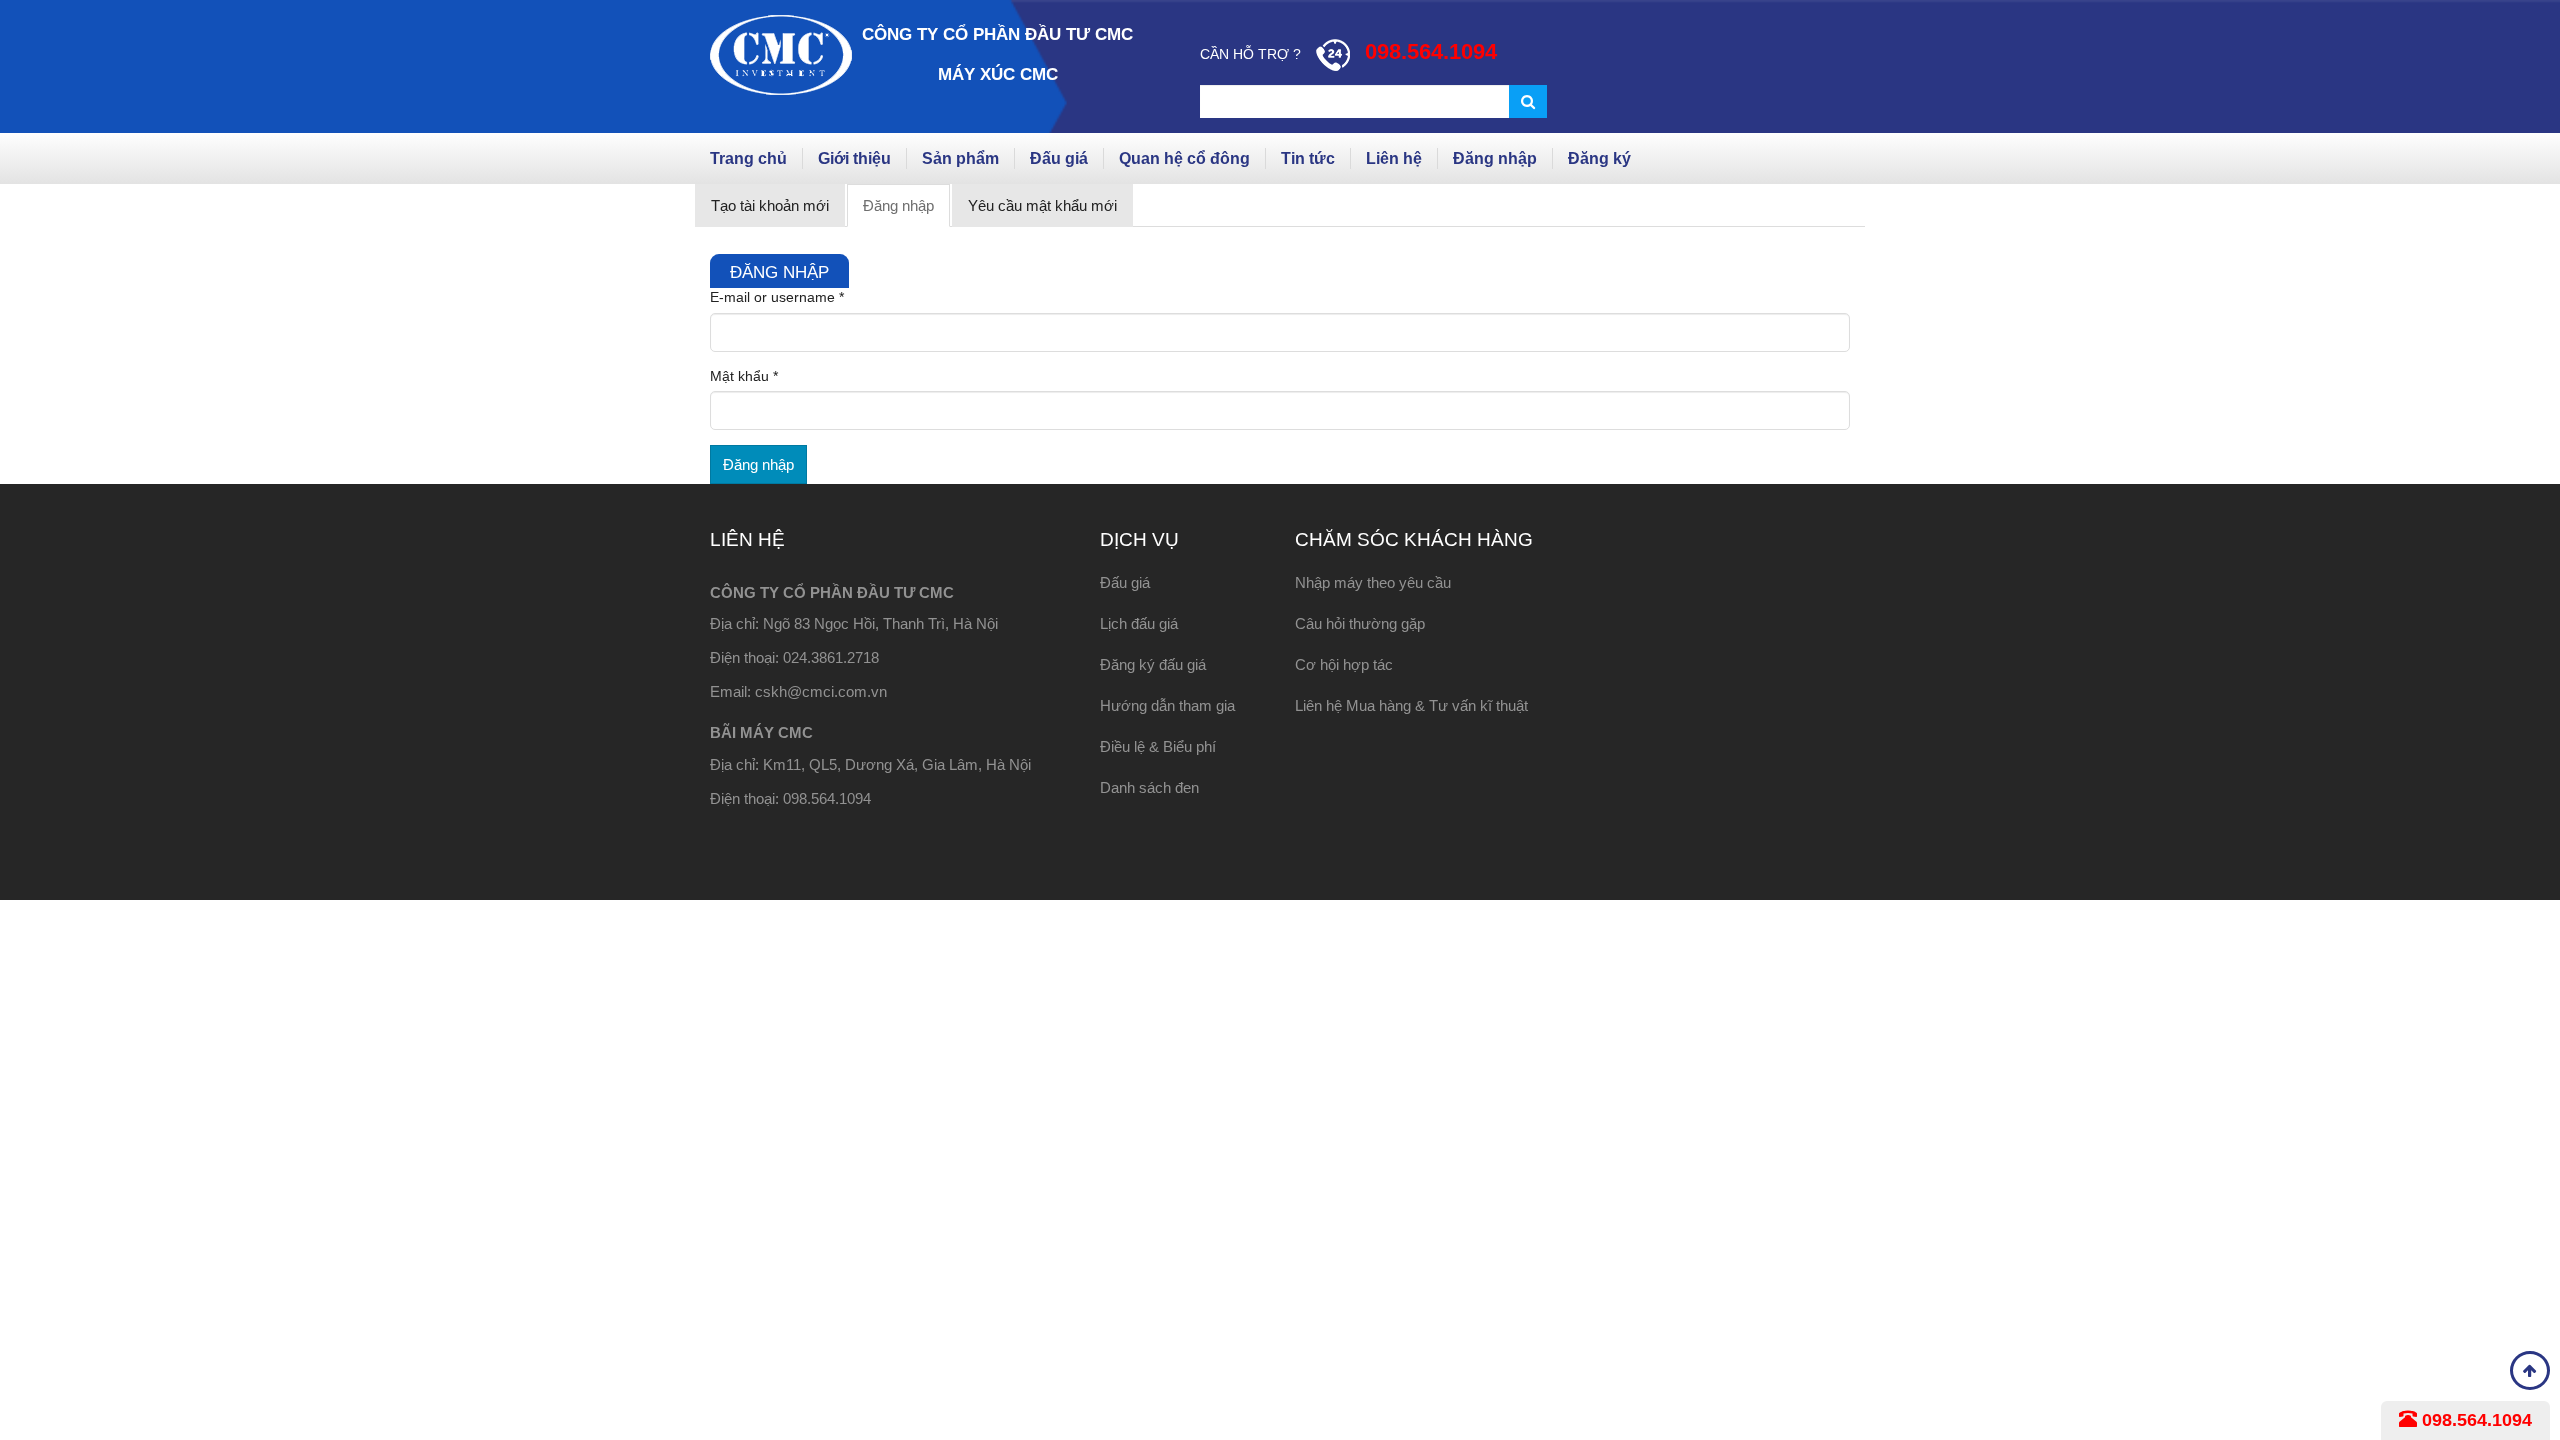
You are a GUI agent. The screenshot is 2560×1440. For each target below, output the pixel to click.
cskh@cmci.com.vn (821, 691)
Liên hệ (1394, 158)
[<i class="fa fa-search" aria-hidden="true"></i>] (1528, 101)
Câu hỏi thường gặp (1360, 623)
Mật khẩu (744, 376)
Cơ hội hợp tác (1344, 664)
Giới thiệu (854, 158)
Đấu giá (1059, 158)
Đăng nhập (1495, 158)
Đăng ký (1599, 158)
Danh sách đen (1149, 787)
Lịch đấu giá (1139, 623)
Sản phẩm (960, 158)
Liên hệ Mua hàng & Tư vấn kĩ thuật (1411, 705)
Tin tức (1308, 158)
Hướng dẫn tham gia (1167, 705)
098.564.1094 (2474, 1420)
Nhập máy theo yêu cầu (1373, 582)
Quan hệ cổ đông (1184, 158)
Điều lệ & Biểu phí (1158, 746)
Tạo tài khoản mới (770, 205)
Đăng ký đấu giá (1153, 664)
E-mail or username (777, 297)
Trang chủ (748, 158)
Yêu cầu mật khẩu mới (1042, 205)
